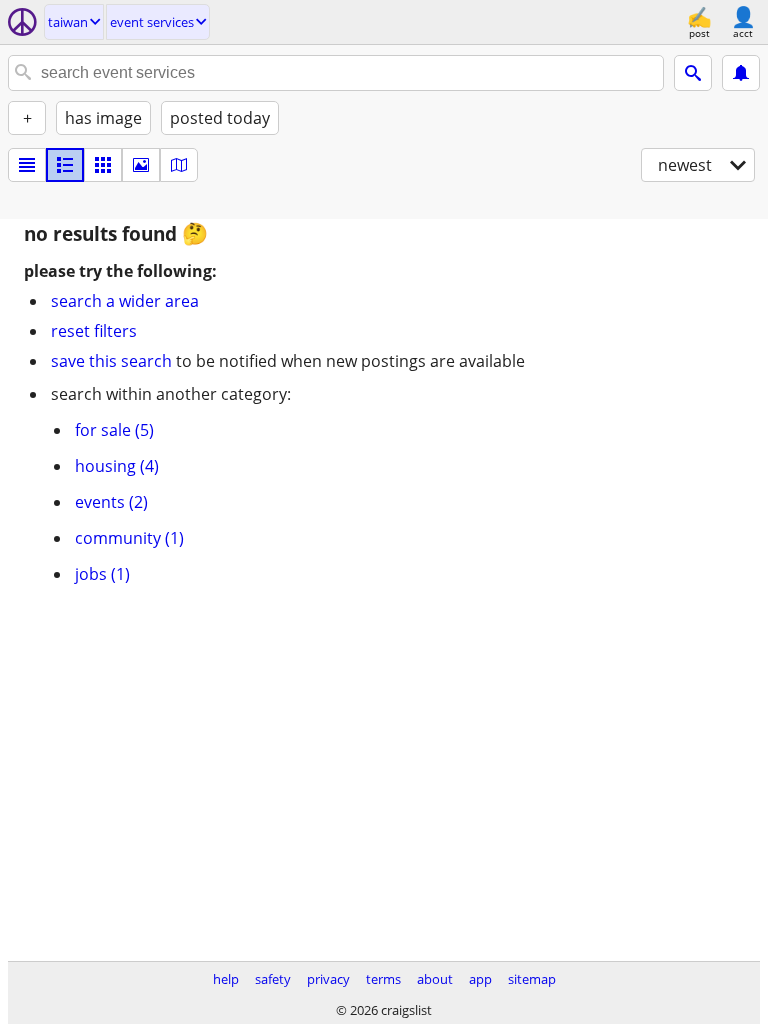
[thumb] (65, 165)
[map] (179, 165)
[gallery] (141, 165)
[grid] (103, 165)
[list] (27, 165)
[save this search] (741, 73)
